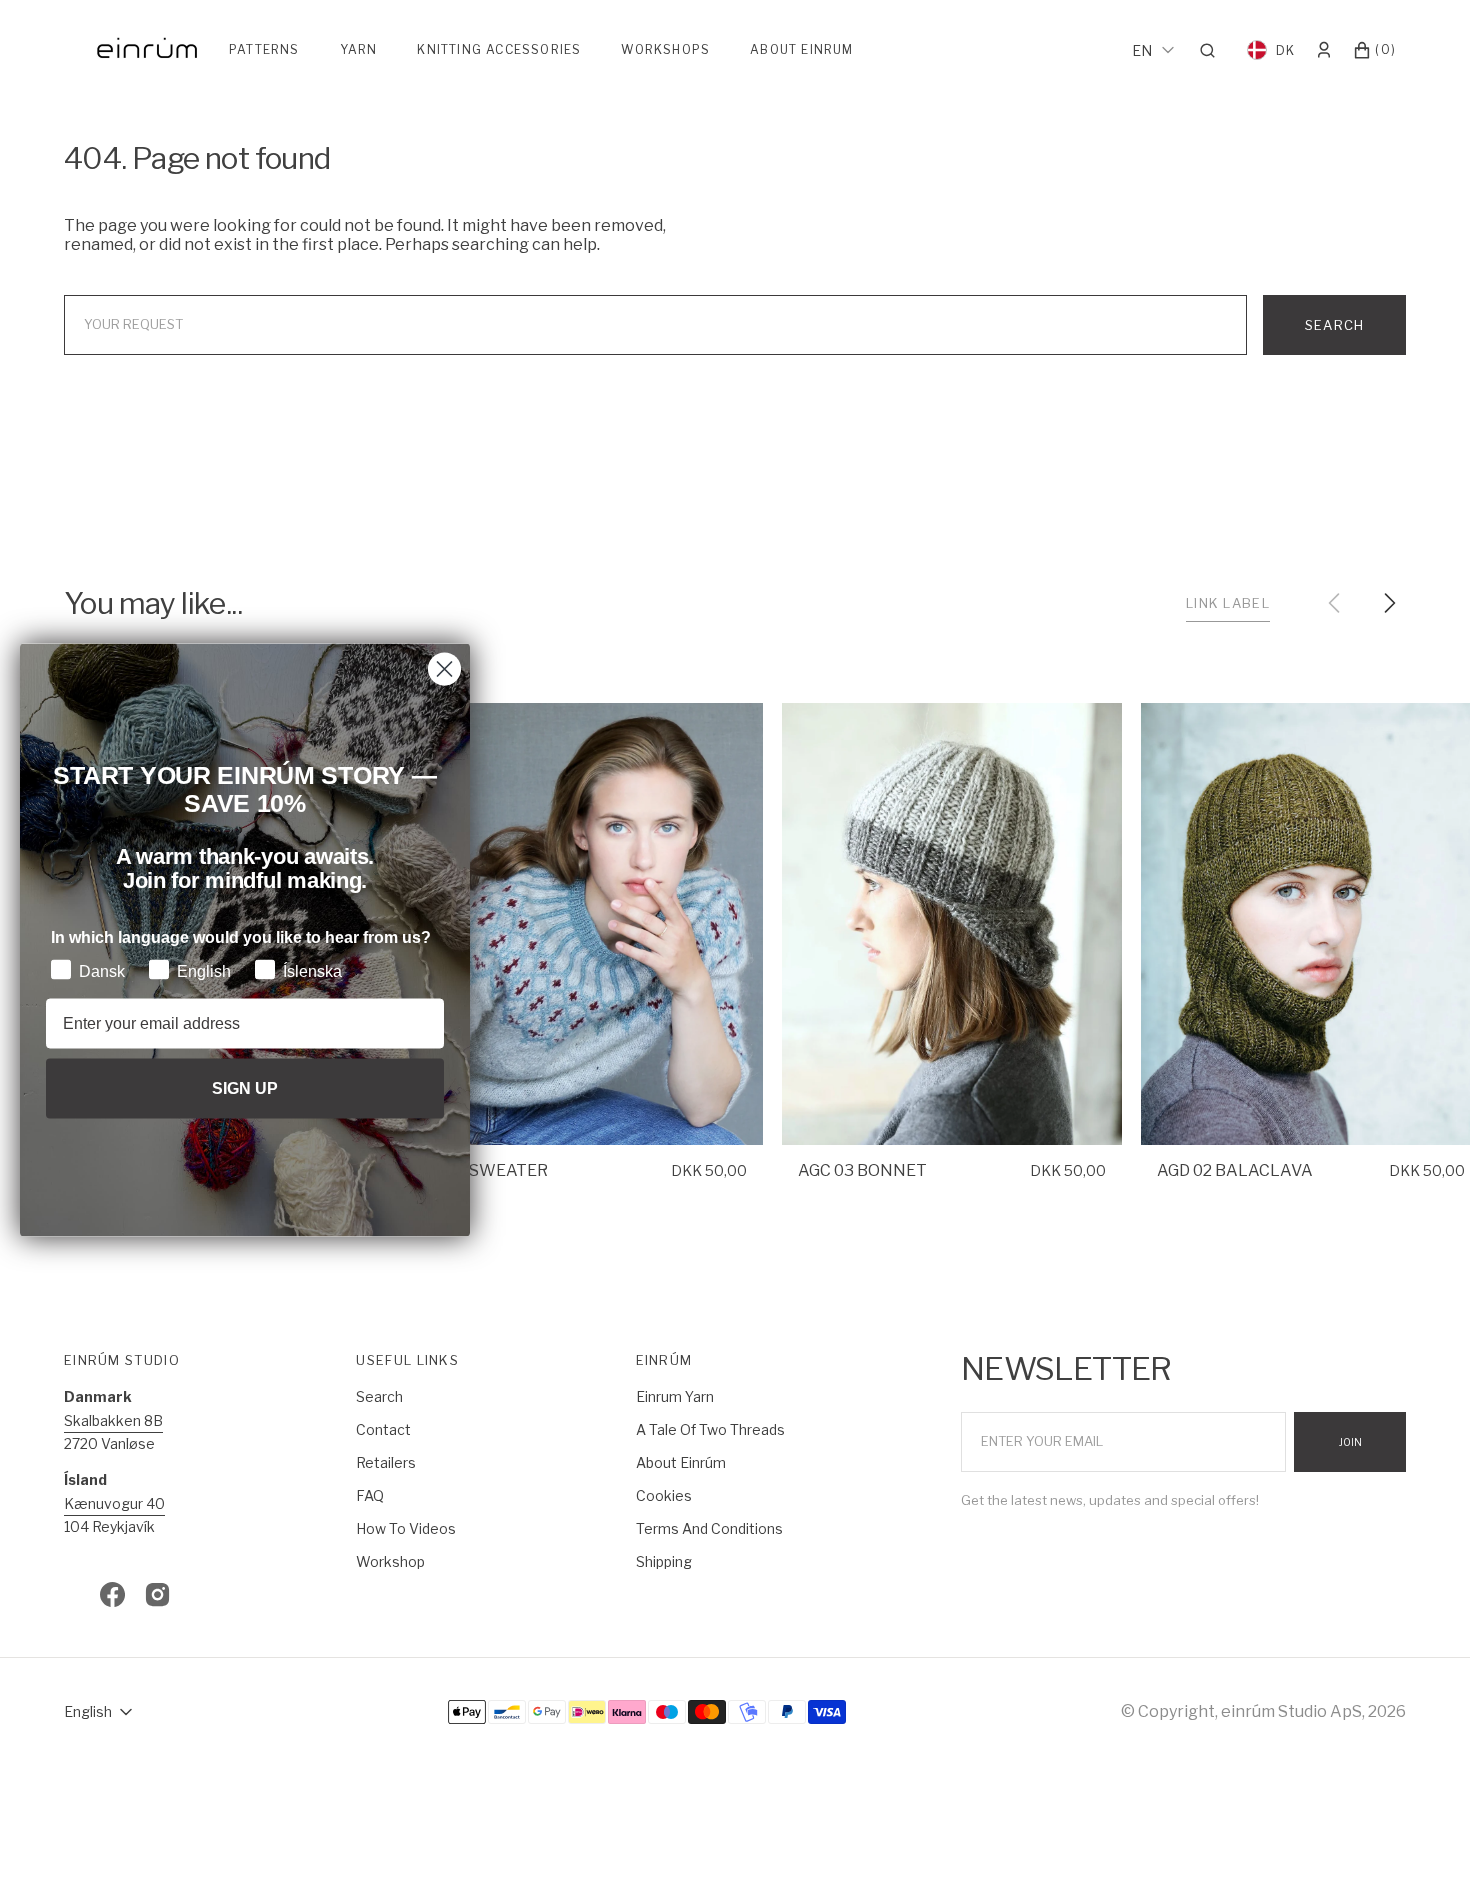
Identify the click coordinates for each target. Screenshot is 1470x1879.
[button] (1213, 50)
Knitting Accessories (499, 49)
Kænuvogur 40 (114, 1503)
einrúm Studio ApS (1291, 1711)
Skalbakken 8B (113, 1420)
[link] (593, 924)
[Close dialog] (444, 668)
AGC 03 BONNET (862, 1170)
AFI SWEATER (493, 1170)
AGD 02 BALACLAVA (1235, 1170)
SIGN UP (245, 1087)
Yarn (359, 49)
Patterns (264, 49)
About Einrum (801, 49)
